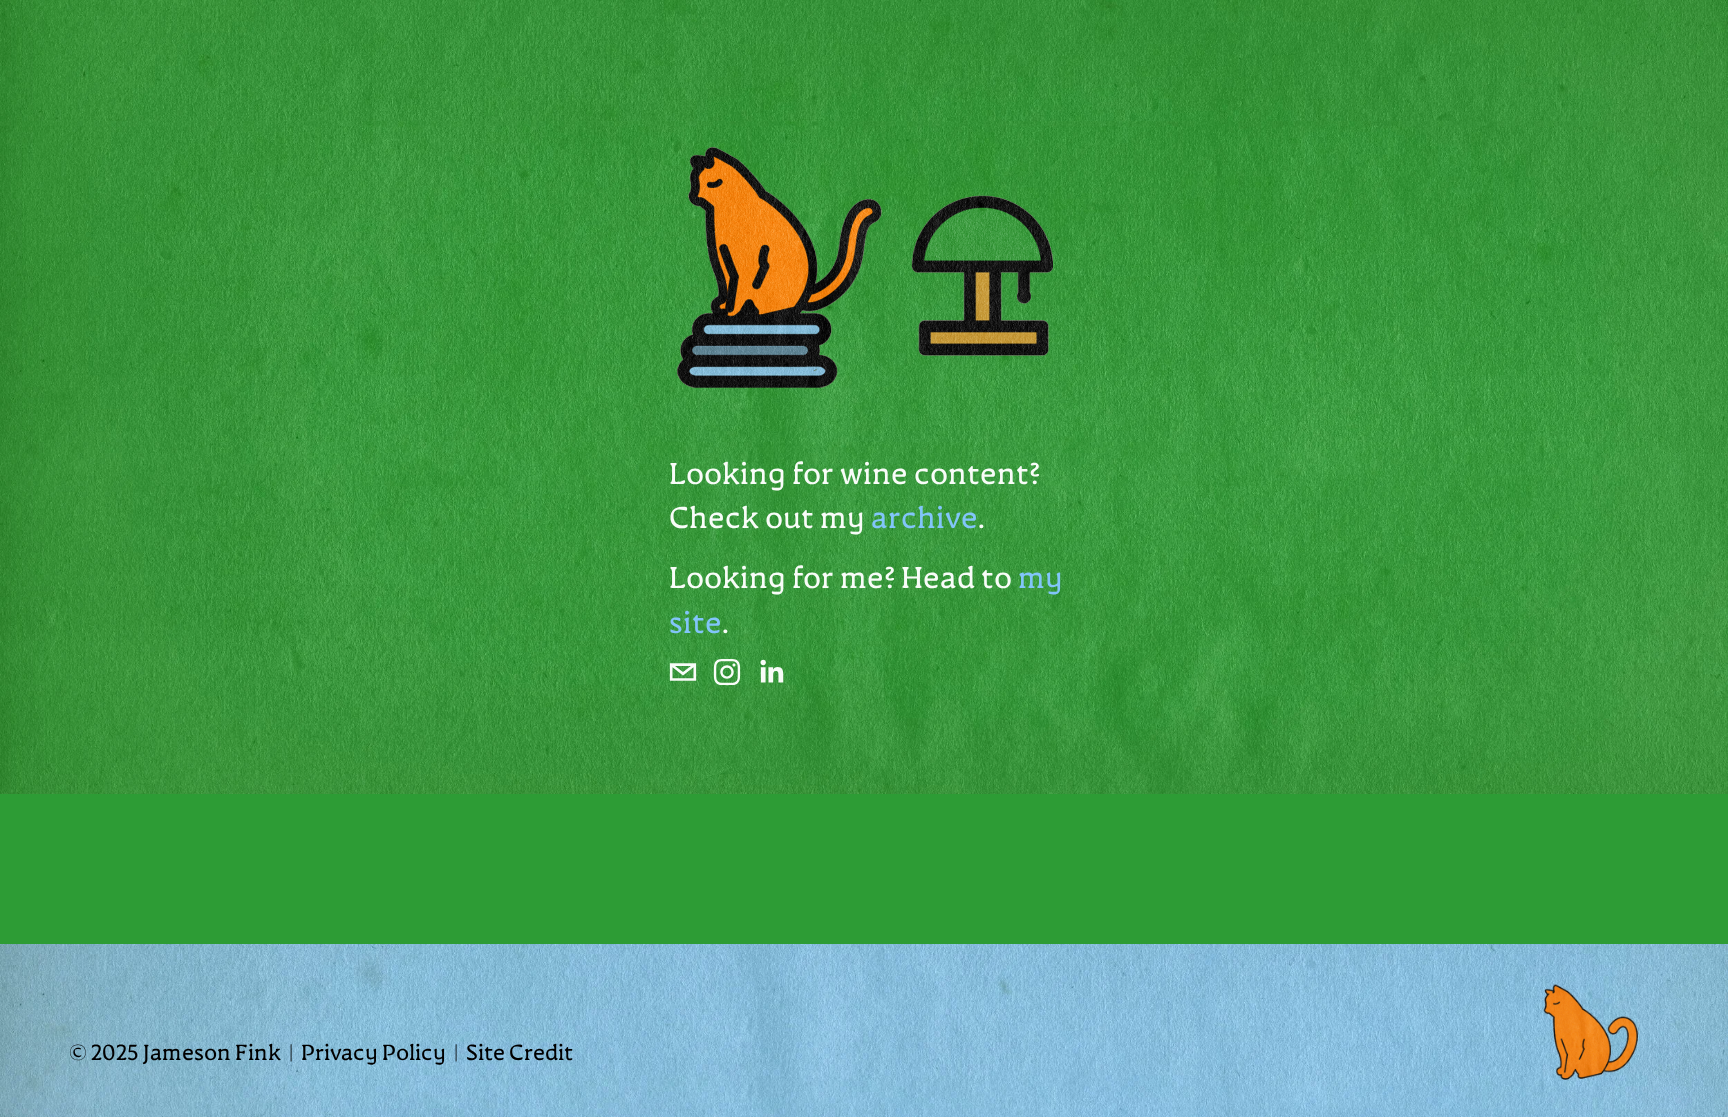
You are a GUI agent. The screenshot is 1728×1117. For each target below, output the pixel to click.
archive (924, 520)
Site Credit (519, 1054)
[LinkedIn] (771, 672)
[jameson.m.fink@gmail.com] (683, 672)
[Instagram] (727, 672)
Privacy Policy (373, 1054)
